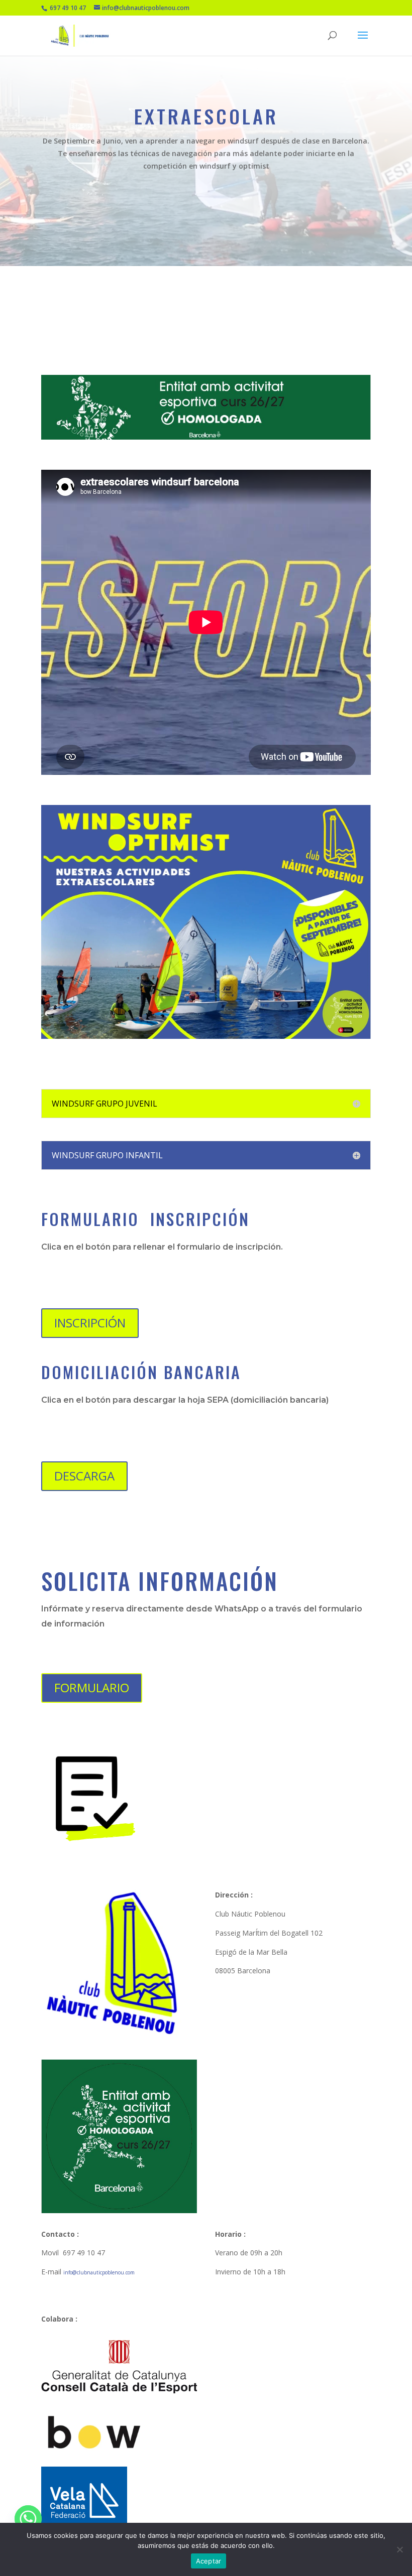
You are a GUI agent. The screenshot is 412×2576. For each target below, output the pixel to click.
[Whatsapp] (28, 2519)
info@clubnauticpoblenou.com (99, 2272)
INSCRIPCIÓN (90, 1323)
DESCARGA (84, 1476)
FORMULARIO (92, 1687)
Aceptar (209, 2561)
